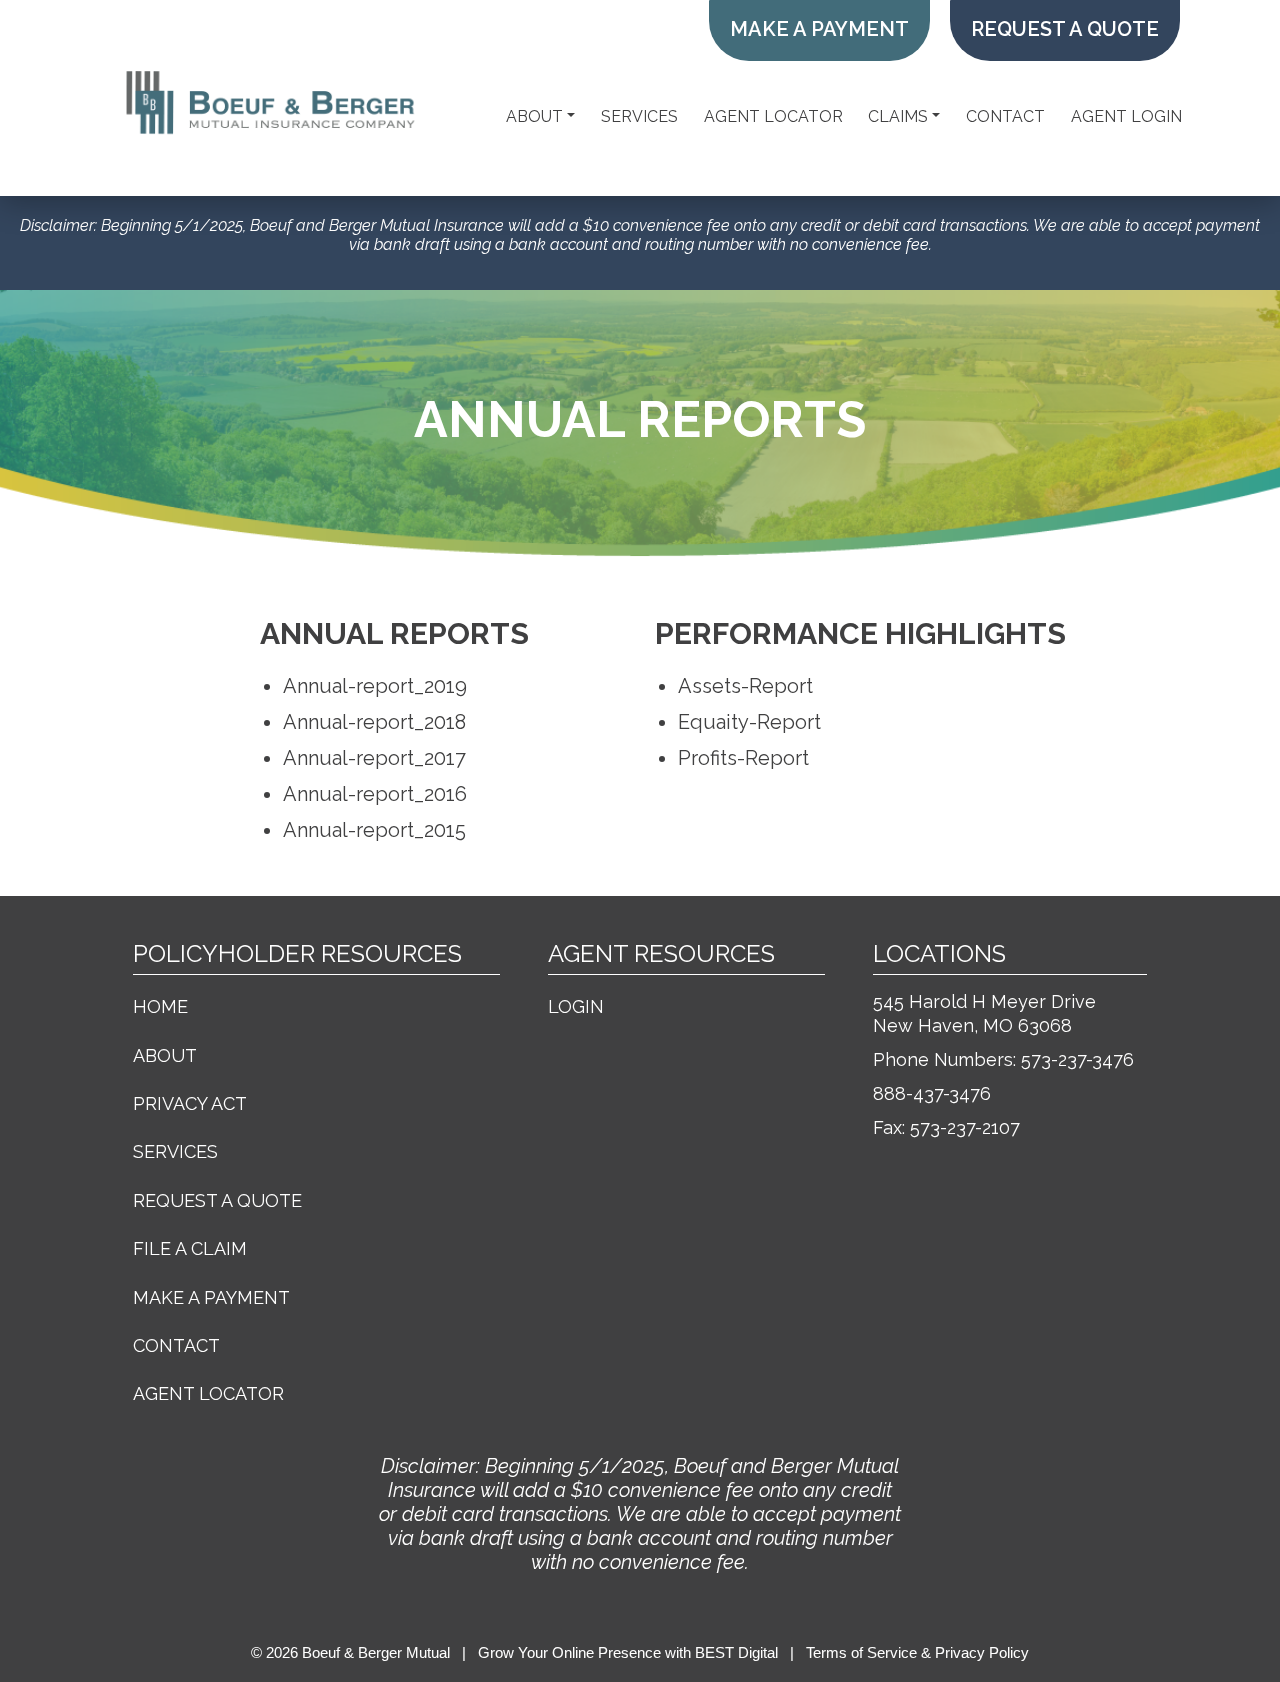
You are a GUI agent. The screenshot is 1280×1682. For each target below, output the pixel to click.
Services (639, 116)
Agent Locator (773, 116)
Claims (898, 116)
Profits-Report (743, 758)
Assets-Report (745, 686)
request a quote (1065, 29)
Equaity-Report (749, 722)
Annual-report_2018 (374, 722)
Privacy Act (190, 1103)
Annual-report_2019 (375, 686)
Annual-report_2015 (374, 830)
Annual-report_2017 (374, 758)
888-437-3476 (932, 1093)
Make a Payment (819, 29)
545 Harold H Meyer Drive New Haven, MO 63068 (984, 1013)
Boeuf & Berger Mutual (376, 1652)
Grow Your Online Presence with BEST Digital (628, 1652)
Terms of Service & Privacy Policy (917, 1652)
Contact (1005, 116)
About (534, 116)
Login (576, 1006)
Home (160, 1006)
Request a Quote (217, 1200)
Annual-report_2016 (375, 794)
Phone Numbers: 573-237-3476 (1003, 1059)
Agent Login (1126, 116)
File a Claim (190, 1248)
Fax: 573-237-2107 (946, 1127)
